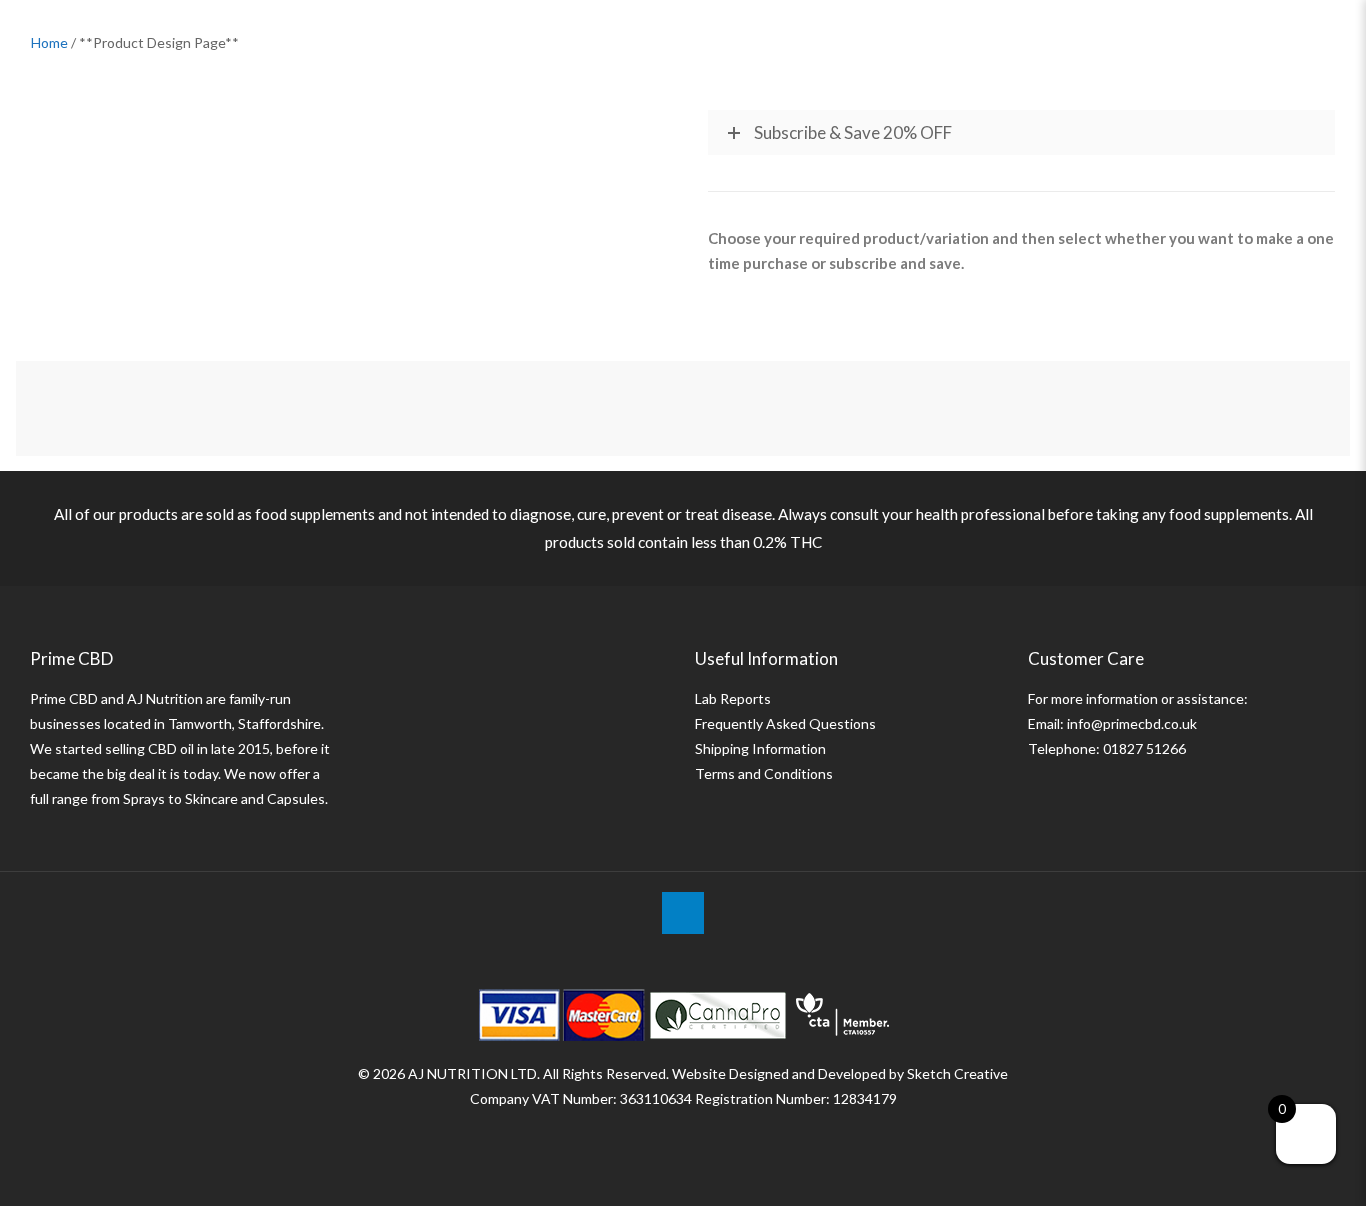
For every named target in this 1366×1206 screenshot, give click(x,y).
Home (49, 42)
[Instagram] (710, 1133)
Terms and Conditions (764, 773)
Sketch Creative (957, 1073)
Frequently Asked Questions (785, 723)
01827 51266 (1144, 748)
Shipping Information (760, 748)
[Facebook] (656, 1133)
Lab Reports (733, 698)
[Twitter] (683, 1133)
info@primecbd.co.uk (1132, 723)
